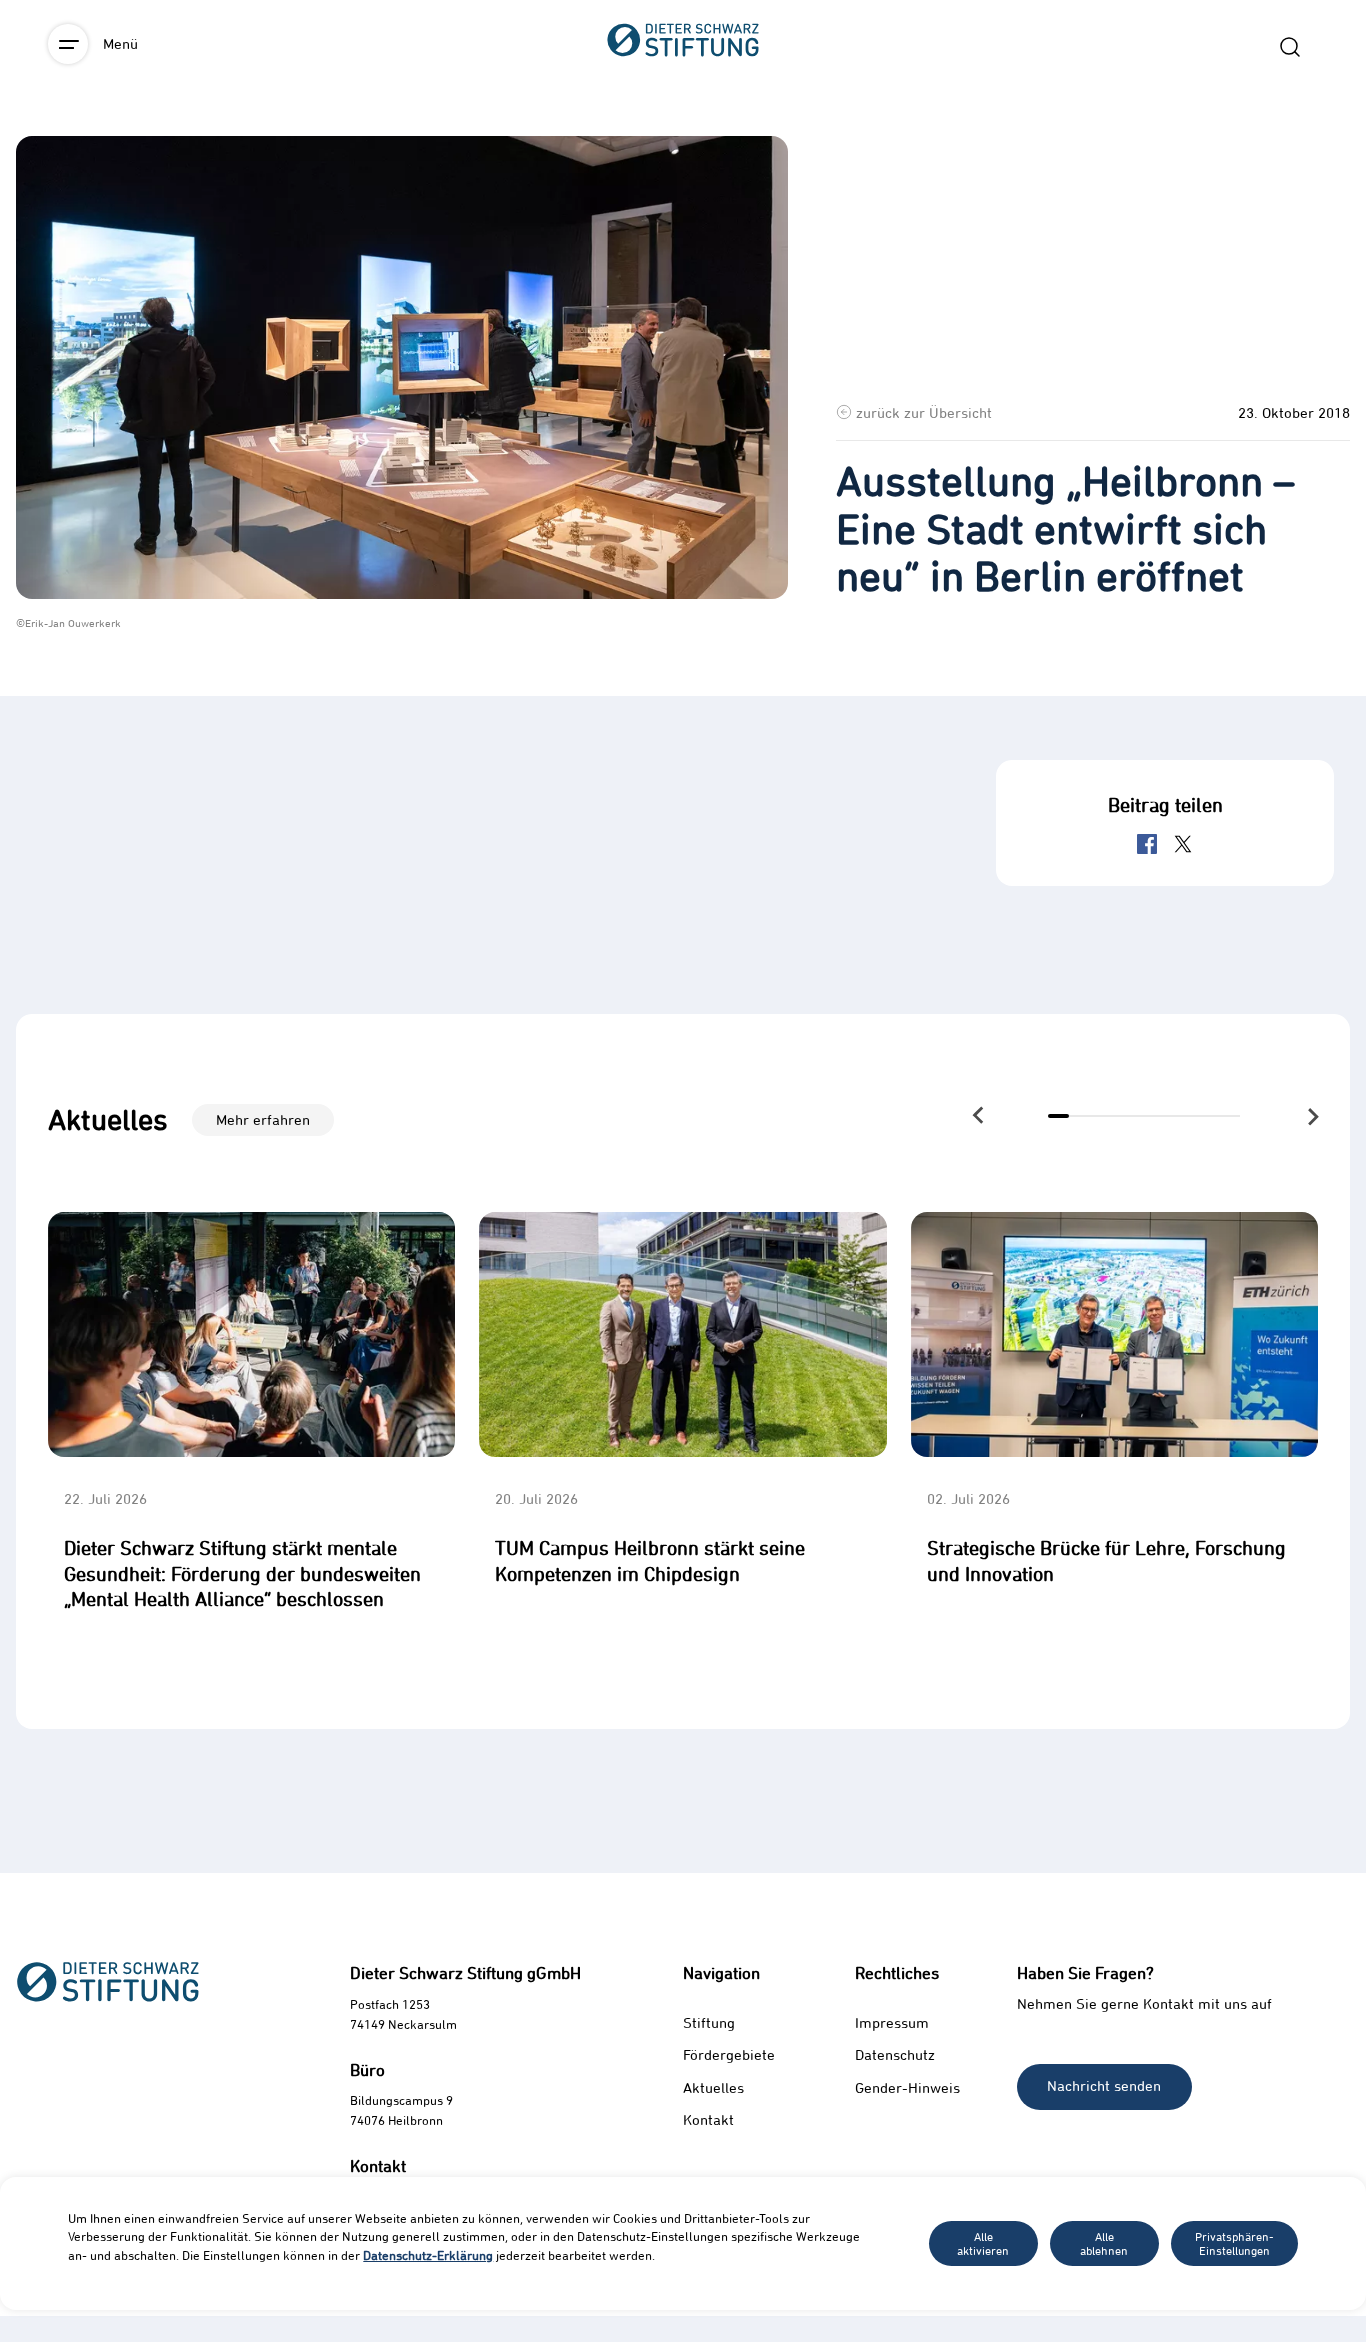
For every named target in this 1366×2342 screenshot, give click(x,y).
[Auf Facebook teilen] (1147, 844)
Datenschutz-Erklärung (428, 2255)
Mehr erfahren (263, 1119)
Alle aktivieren (983, 2243)
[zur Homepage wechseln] (682, 150)
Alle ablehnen (1104, 2243)
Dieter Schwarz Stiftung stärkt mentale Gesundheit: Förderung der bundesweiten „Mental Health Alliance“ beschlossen (242, 1573)
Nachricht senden (1104, 2085)
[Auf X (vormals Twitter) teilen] (1183, 844)
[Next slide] (1311, 1116)
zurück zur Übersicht (924, 412)
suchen (1290, 47)
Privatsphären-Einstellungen (1234, 2243)
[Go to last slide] (978, 1114)
